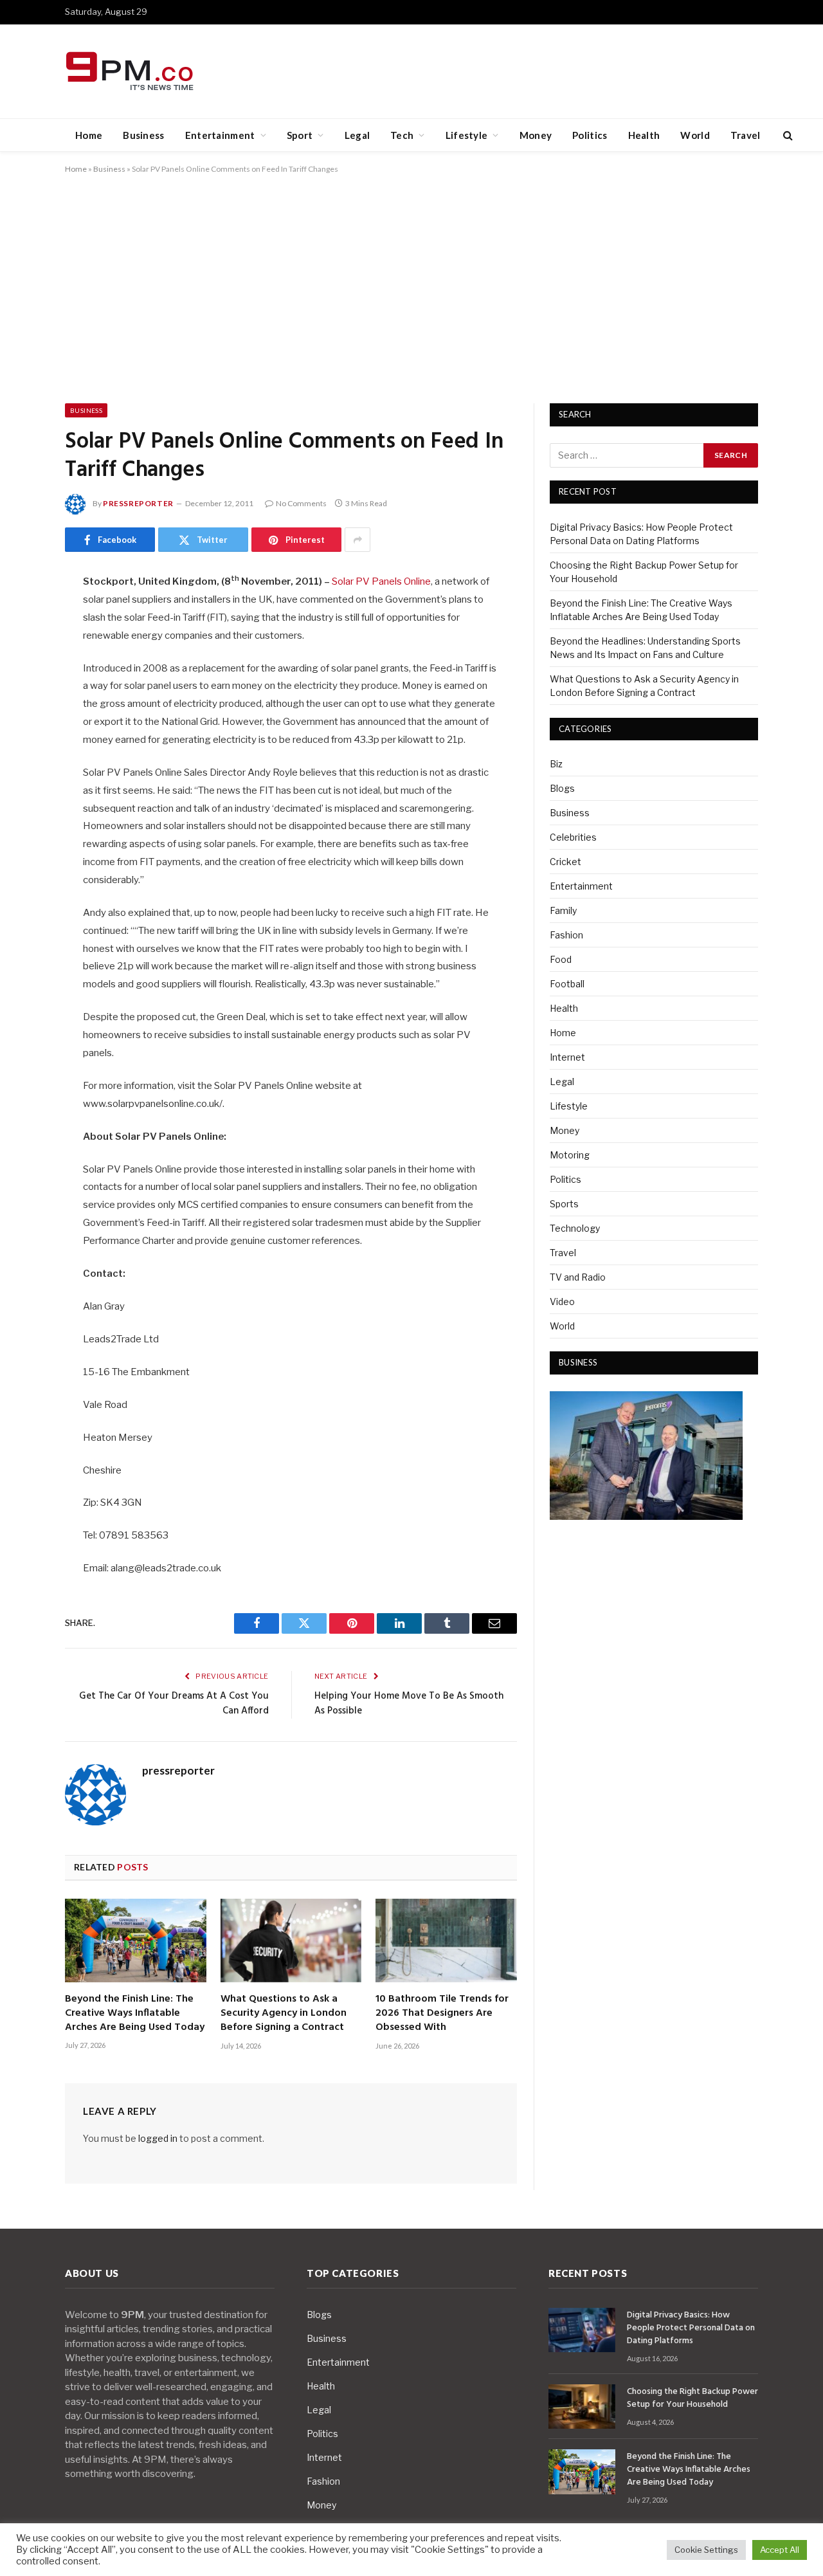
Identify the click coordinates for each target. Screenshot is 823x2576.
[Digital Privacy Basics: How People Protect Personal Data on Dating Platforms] (582, 2330)
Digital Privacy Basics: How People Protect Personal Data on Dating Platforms (691, 2328)
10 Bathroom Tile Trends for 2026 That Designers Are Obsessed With (442, 2014)
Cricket (565, 862)
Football (567, 984)
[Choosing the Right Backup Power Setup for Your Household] (582, 2407)
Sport (300, 135)
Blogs (562, 788)
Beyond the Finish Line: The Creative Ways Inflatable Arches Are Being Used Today (135, 2014)
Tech (402, 135)
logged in (158, 2138)
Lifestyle (467, 135)
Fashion (566, 935)
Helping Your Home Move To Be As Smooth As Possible (409, 1704)
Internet (567, 1057)
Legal (357, 135)
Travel (746, 135)
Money (536, 135)
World (695, 135)
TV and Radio (578, 1277)
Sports (564, 1204)
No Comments (301, 503)
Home (89, 135)
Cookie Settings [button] (706, 2550)
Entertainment (220, 135)
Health (644, 135)
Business (143, 135)
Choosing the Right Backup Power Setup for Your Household (692, 2398)
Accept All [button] (780, 2550)
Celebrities (573, 837)
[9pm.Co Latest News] (131, 72)
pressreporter (138, 503)
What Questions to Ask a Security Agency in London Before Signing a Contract (284, 2014)
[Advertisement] (411, 286)
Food (561, 959)
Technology (575, 1228)
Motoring (570, 1155)
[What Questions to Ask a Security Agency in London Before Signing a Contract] (291, 1941)
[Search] (787, 135)
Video (562, 1302)
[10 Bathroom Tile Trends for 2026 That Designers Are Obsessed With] (446, 1941)
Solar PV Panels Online (381, 581)
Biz (556, 764)
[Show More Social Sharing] (357, 540)
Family (563, 910)
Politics (590, 135)
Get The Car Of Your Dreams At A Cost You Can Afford (174, 1704)
